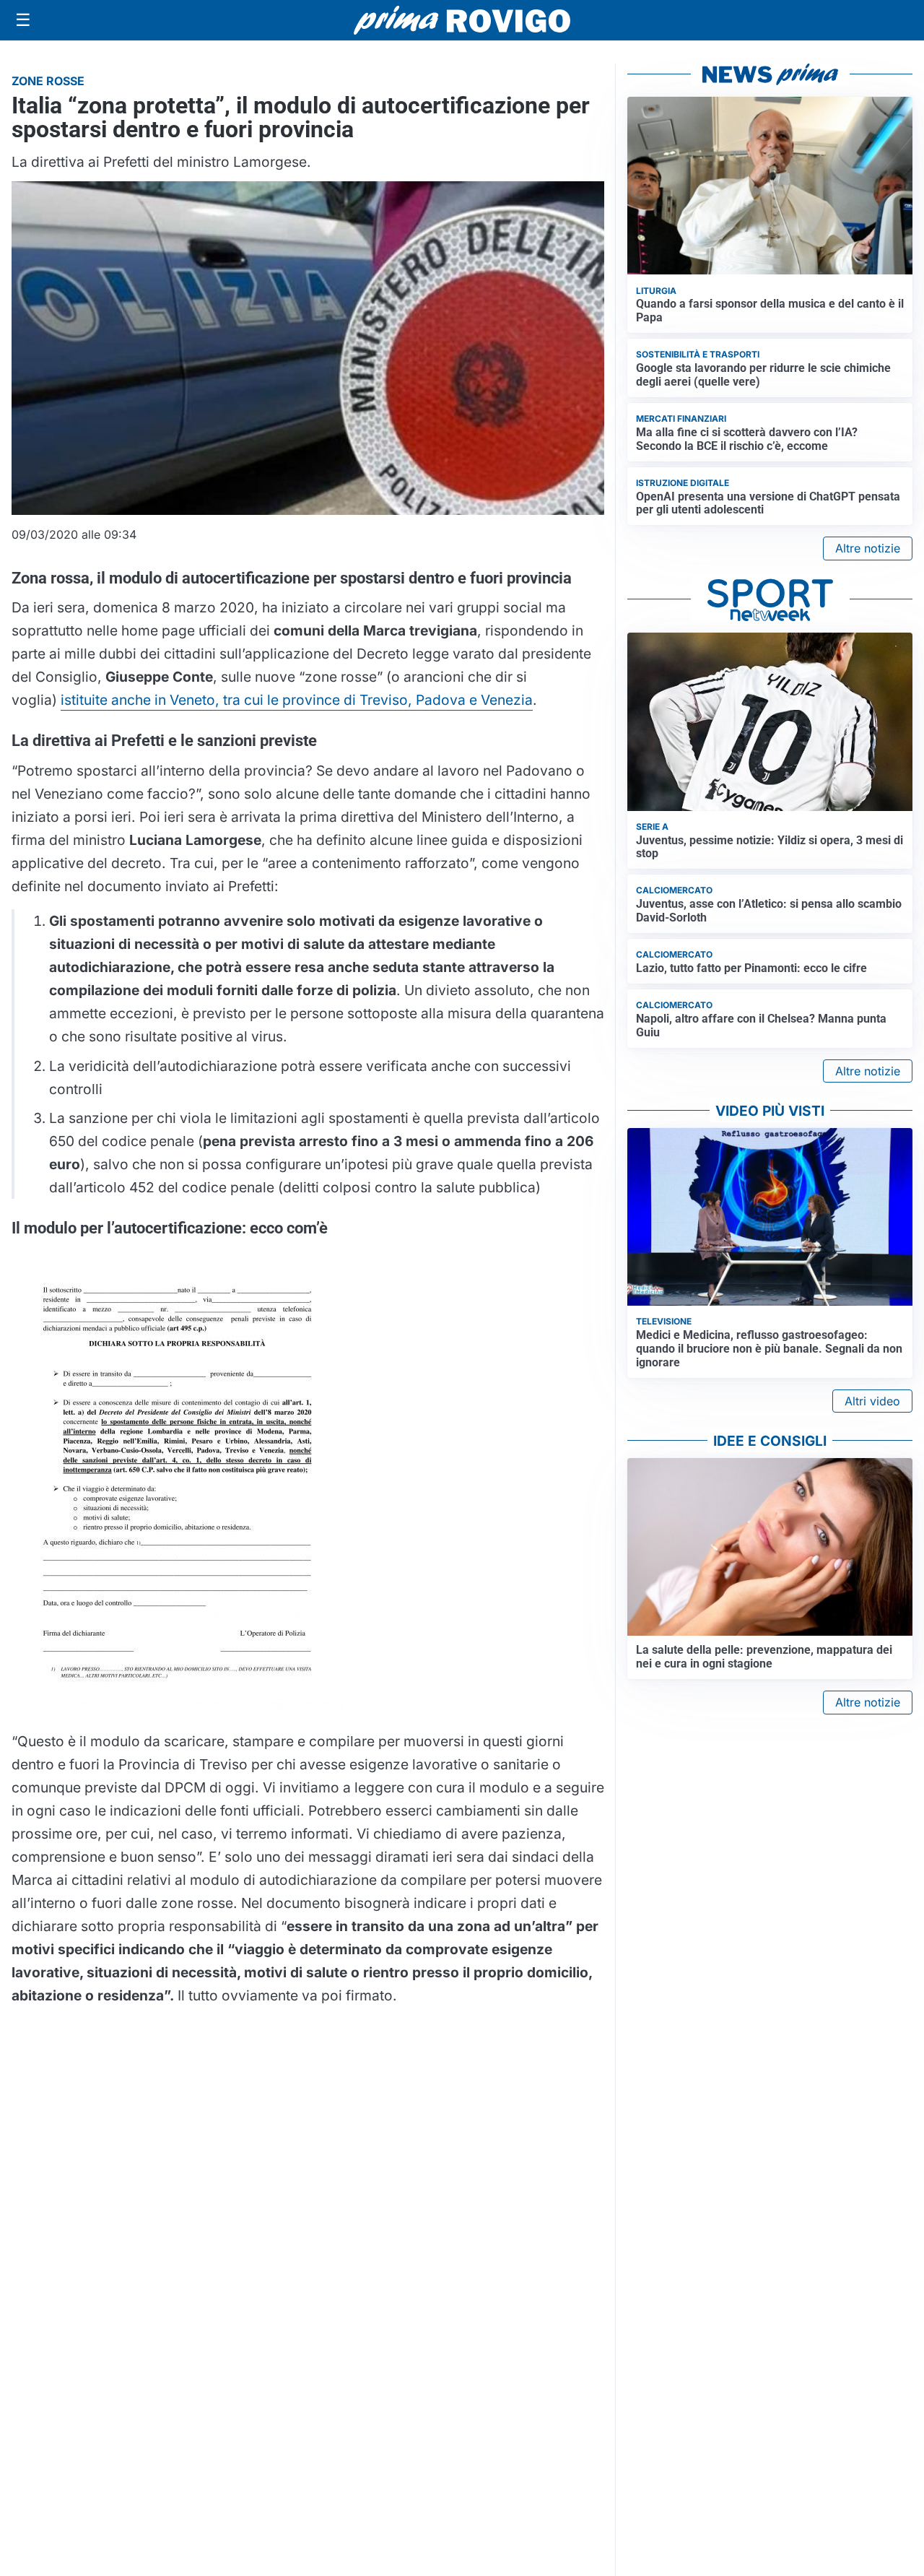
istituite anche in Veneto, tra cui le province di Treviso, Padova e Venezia (297, 700)
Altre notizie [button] (868, 548)
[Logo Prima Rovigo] (462, 21)
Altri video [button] (872, 1401)
